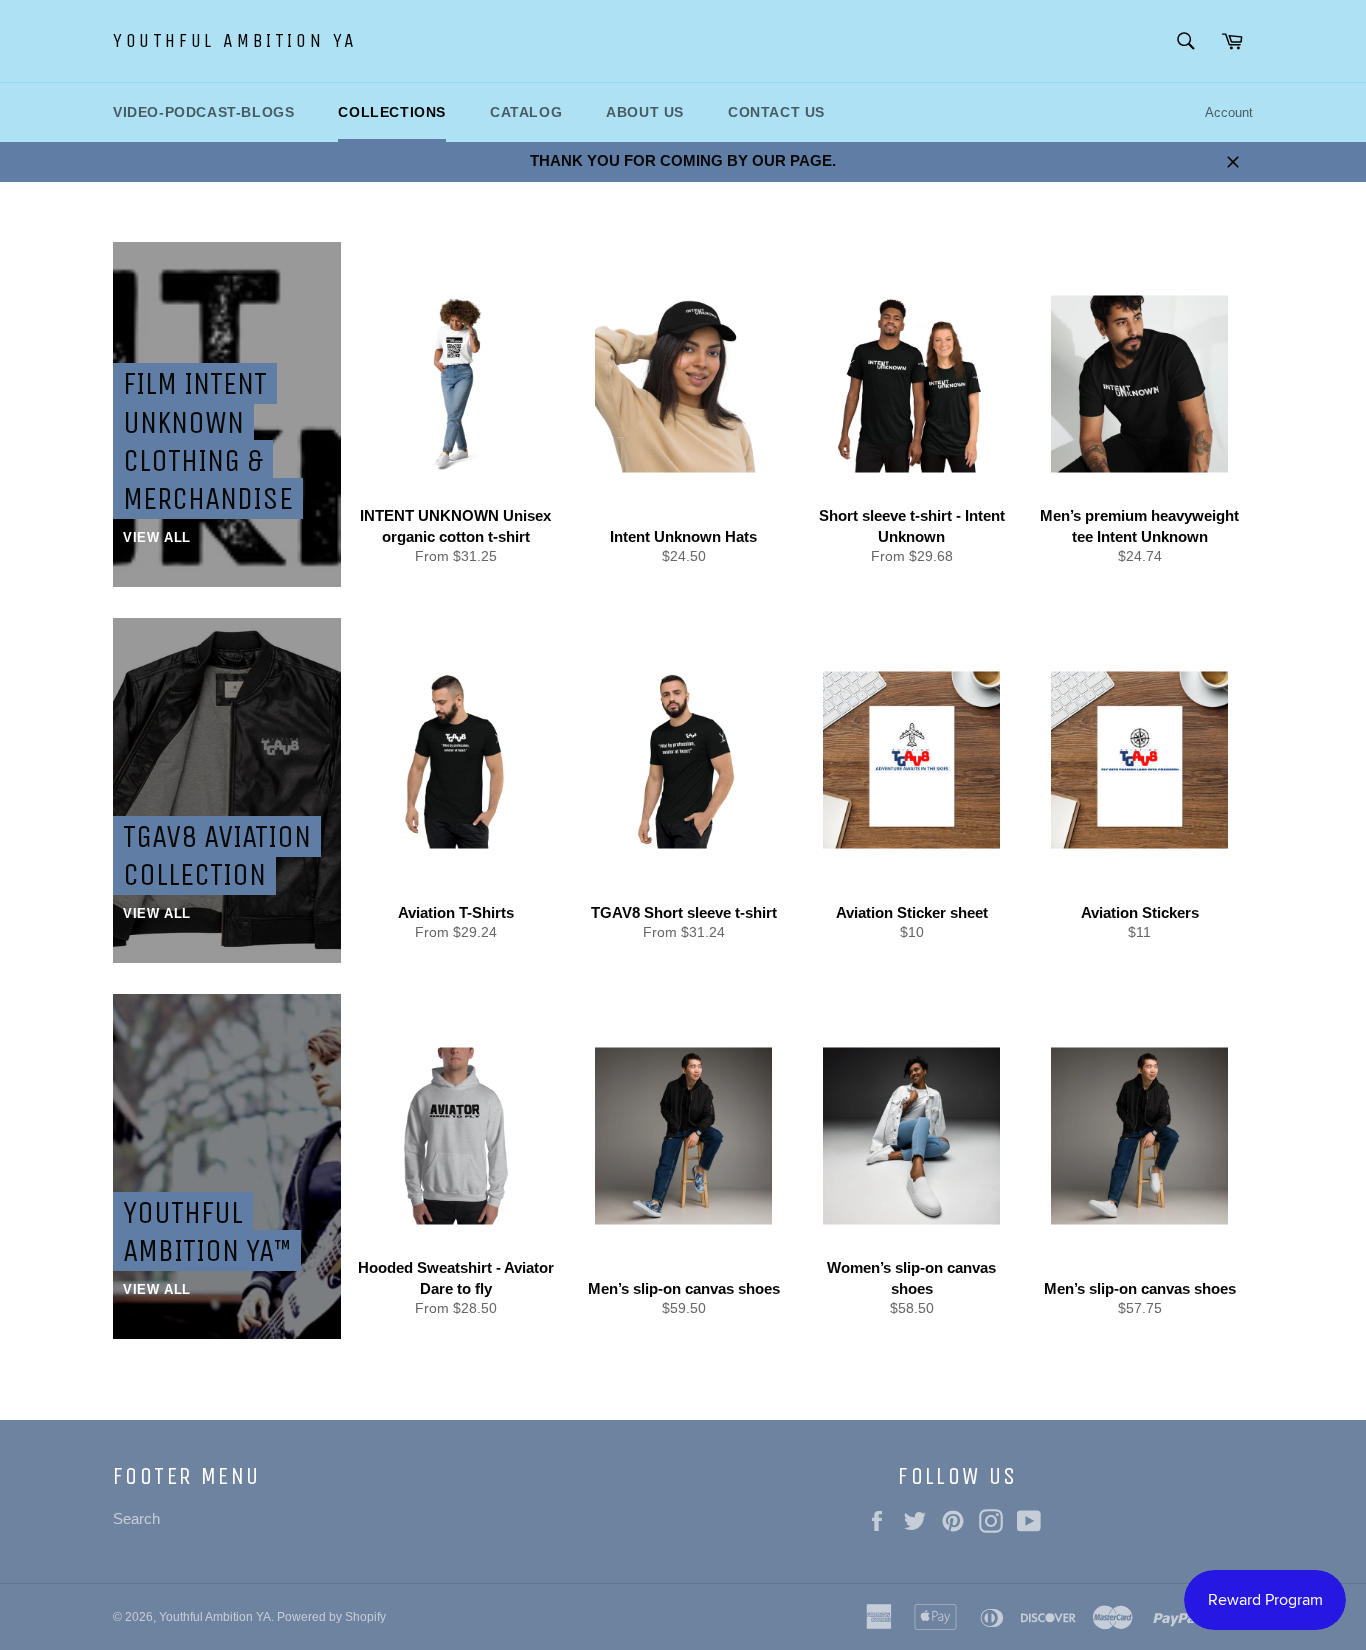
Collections (392, 112)
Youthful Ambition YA (235, 40)
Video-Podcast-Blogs (203, 112)
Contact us (776, 112)
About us (645, 112)
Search (136, 1518)
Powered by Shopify (331, 1617)
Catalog (526, 112)
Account (1229, 112)
